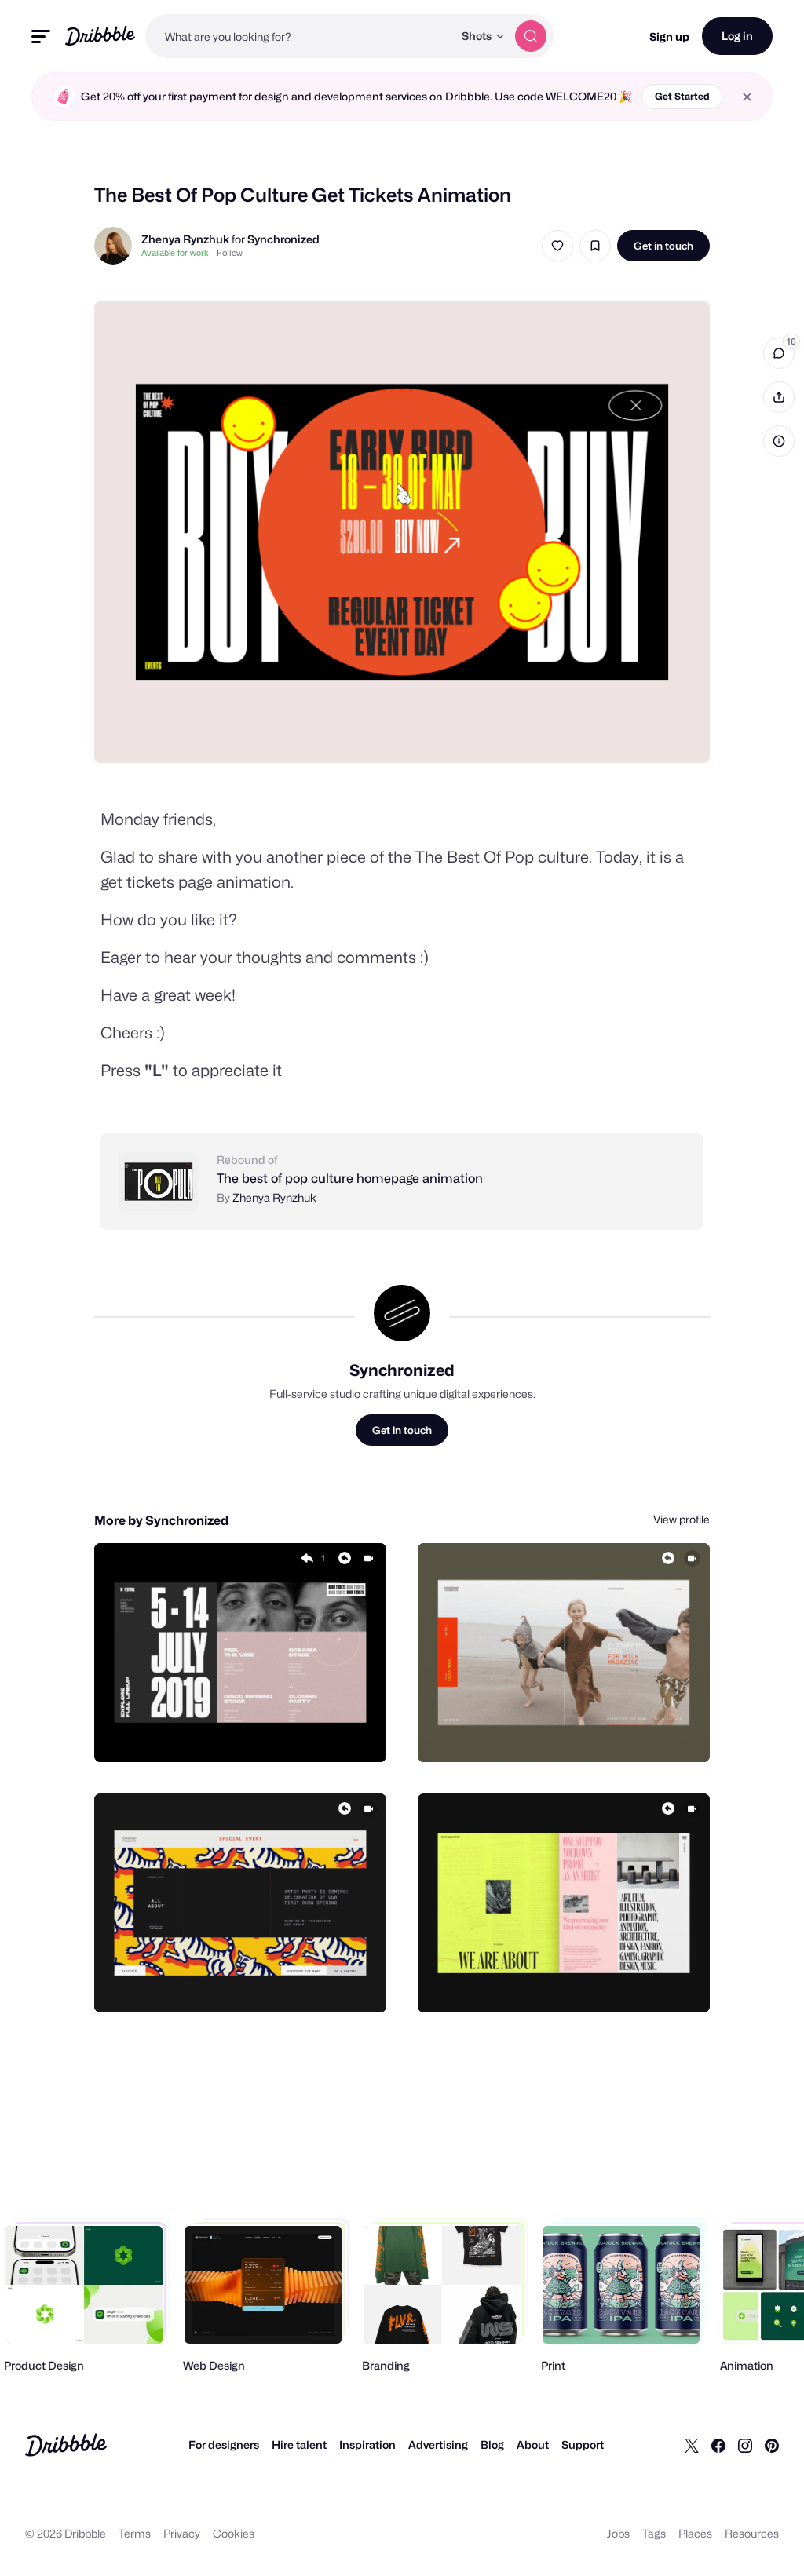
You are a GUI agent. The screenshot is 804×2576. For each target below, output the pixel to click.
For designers (224, 2445)
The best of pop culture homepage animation (350, 1179)
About (533, 2445)
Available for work (175, 253)
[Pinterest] (772, 2445)
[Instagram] (745, 2445)
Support (583, 2445)
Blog (492, 2445)
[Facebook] (718, 2445)
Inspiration (367, 2445)
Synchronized (283, 239)
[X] (692, 2445)
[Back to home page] (100, 36)
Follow (230, 253)
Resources (752, 2533)
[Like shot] (557, 246)
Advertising (438, 2445)
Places (695, 2533)
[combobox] (299, 36)
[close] (747, 97)
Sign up (669, 36)
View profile (682, 1519)
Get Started (682, 96)
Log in (737, 36)
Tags (654, 2533)
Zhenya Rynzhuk (185, 239)
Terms (135, 2533)
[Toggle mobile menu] (41, 36)
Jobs (618, 2533)
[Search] (531, 36)
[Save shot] (595, 246)
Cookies (234, 2533)
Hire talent (299, 2445)
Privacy (182, 2533)
